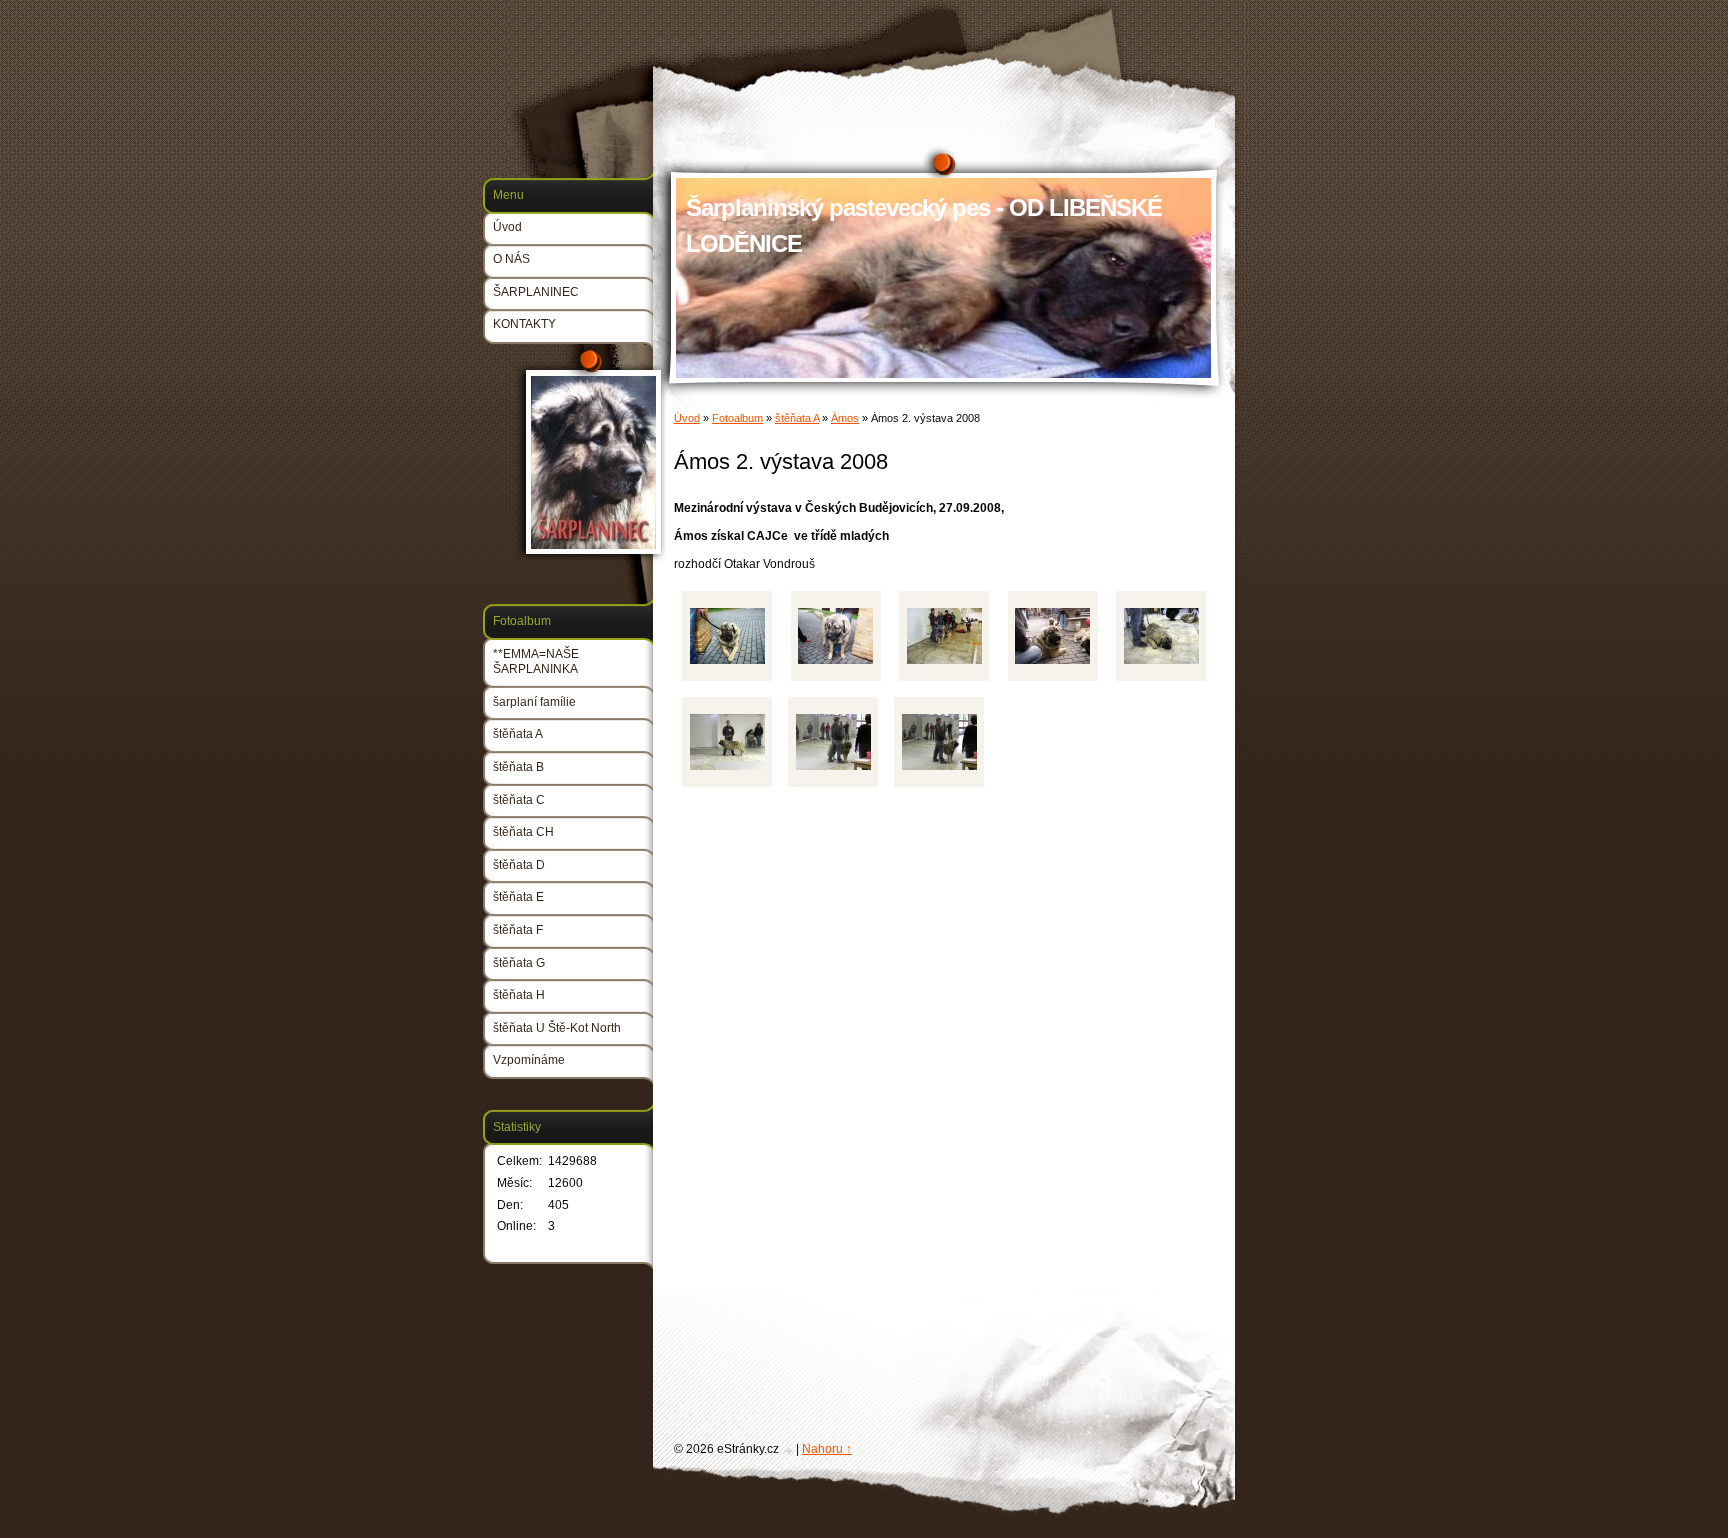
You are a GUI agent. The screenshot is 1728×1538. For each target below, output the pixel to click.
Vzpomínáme (529, 1060)
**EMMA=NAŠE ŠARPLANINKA (536, 662)
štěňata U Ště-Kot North (557, 1028)
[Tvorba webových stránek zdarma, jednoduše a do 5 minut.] (789, 1450)
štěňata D (519, 865)
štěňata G (519, 963)
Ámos (845, 418)
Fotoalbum (737, 418)
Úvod (687, 418)
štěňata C (519, 800)
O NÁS (511, 259)
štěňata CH (523, 832)
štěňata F (518, 930)
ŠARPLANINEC (536, 292)
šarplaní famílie (534, 702)
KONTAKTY (524, 324)
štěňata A (797, 418)
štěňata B (518, 767)
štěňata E (518, 897)
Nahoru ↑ (827, 1449)
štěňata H (519, 995)
